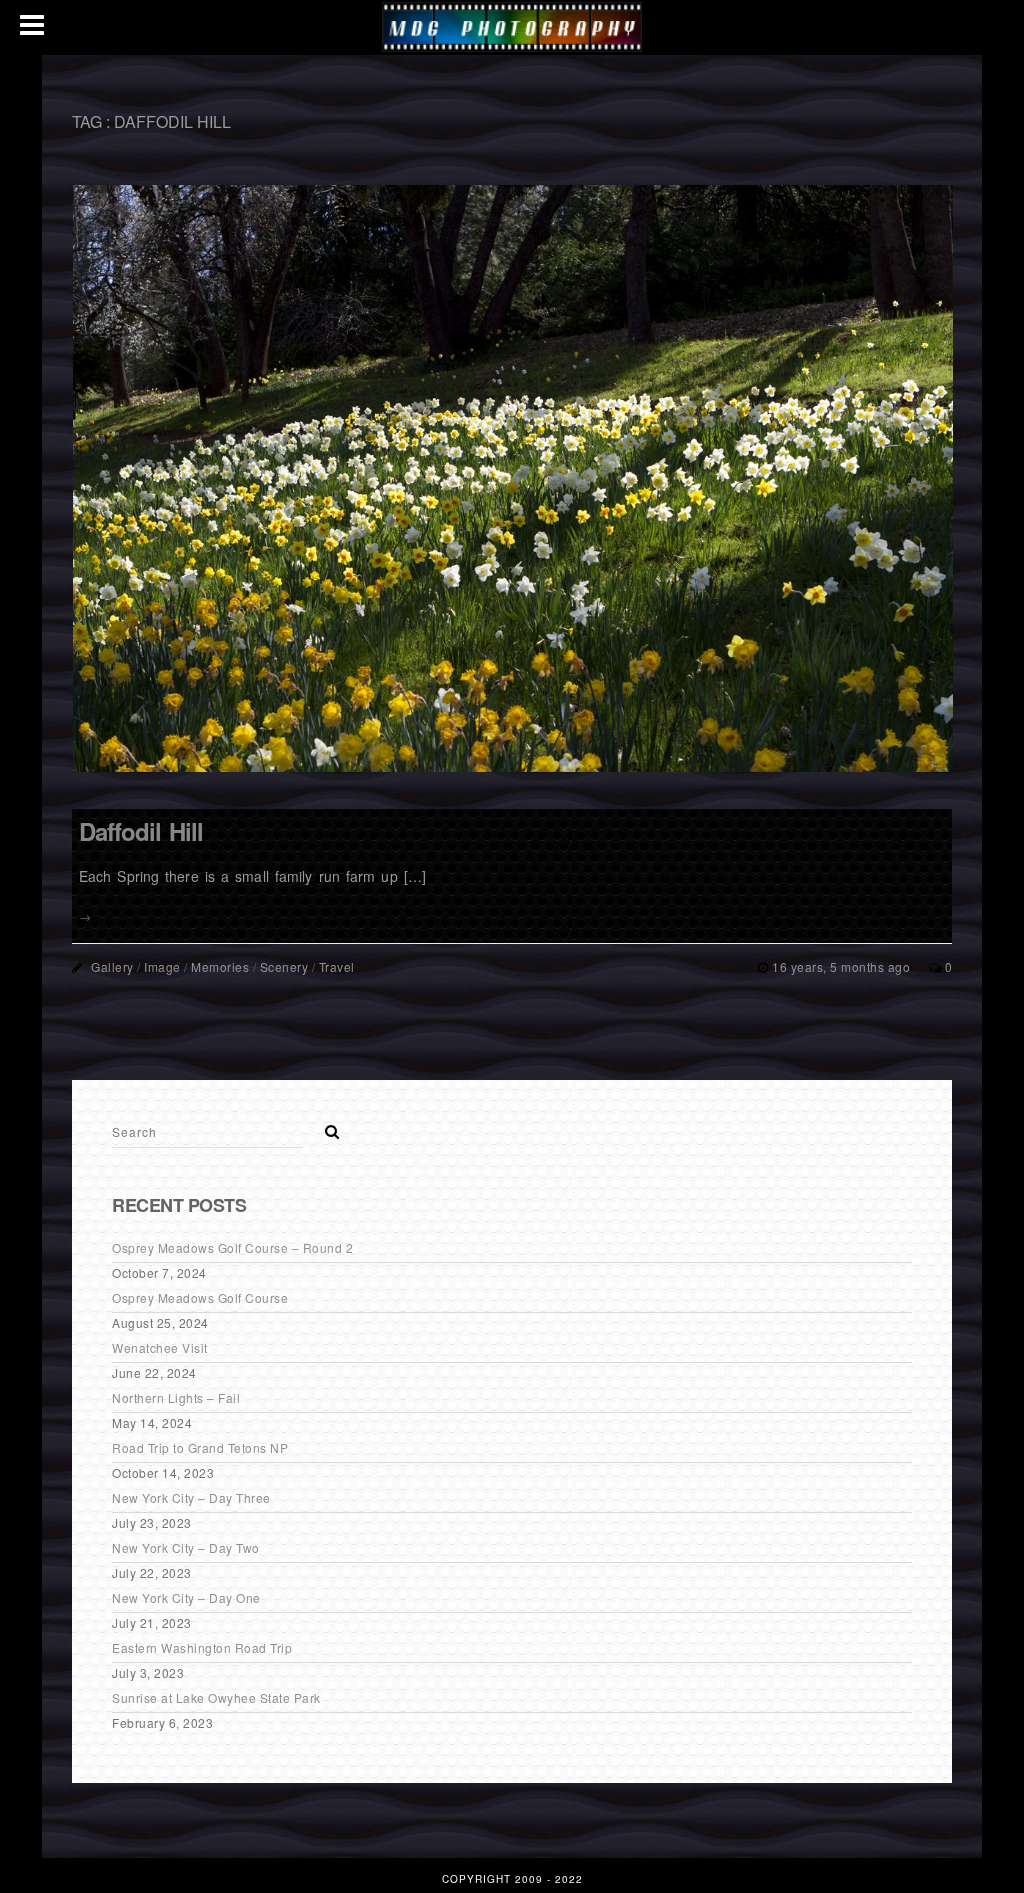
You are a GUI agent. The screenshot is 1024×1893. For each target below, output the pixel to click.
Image (162, 966)
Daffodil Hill (141, 831)
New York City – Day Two (186, 1547)
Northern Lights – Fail (176, 1397)
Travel (337, 966)
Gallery (112, 966)
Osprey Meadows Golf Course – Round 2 (232, 1247)
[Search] (325, 1126)
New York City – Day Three (191, 1497)
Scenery (284, 966)
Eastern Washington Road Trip (202, 1647)
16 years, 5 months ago (843, 966)
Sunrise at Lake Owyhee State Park (216, 1697)
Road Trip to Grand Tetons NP (200, 1447)
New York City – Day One (186, 1597)
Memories (220, 966)
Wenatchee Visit (160, 1347)
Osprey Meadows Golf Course (200, 1297)
